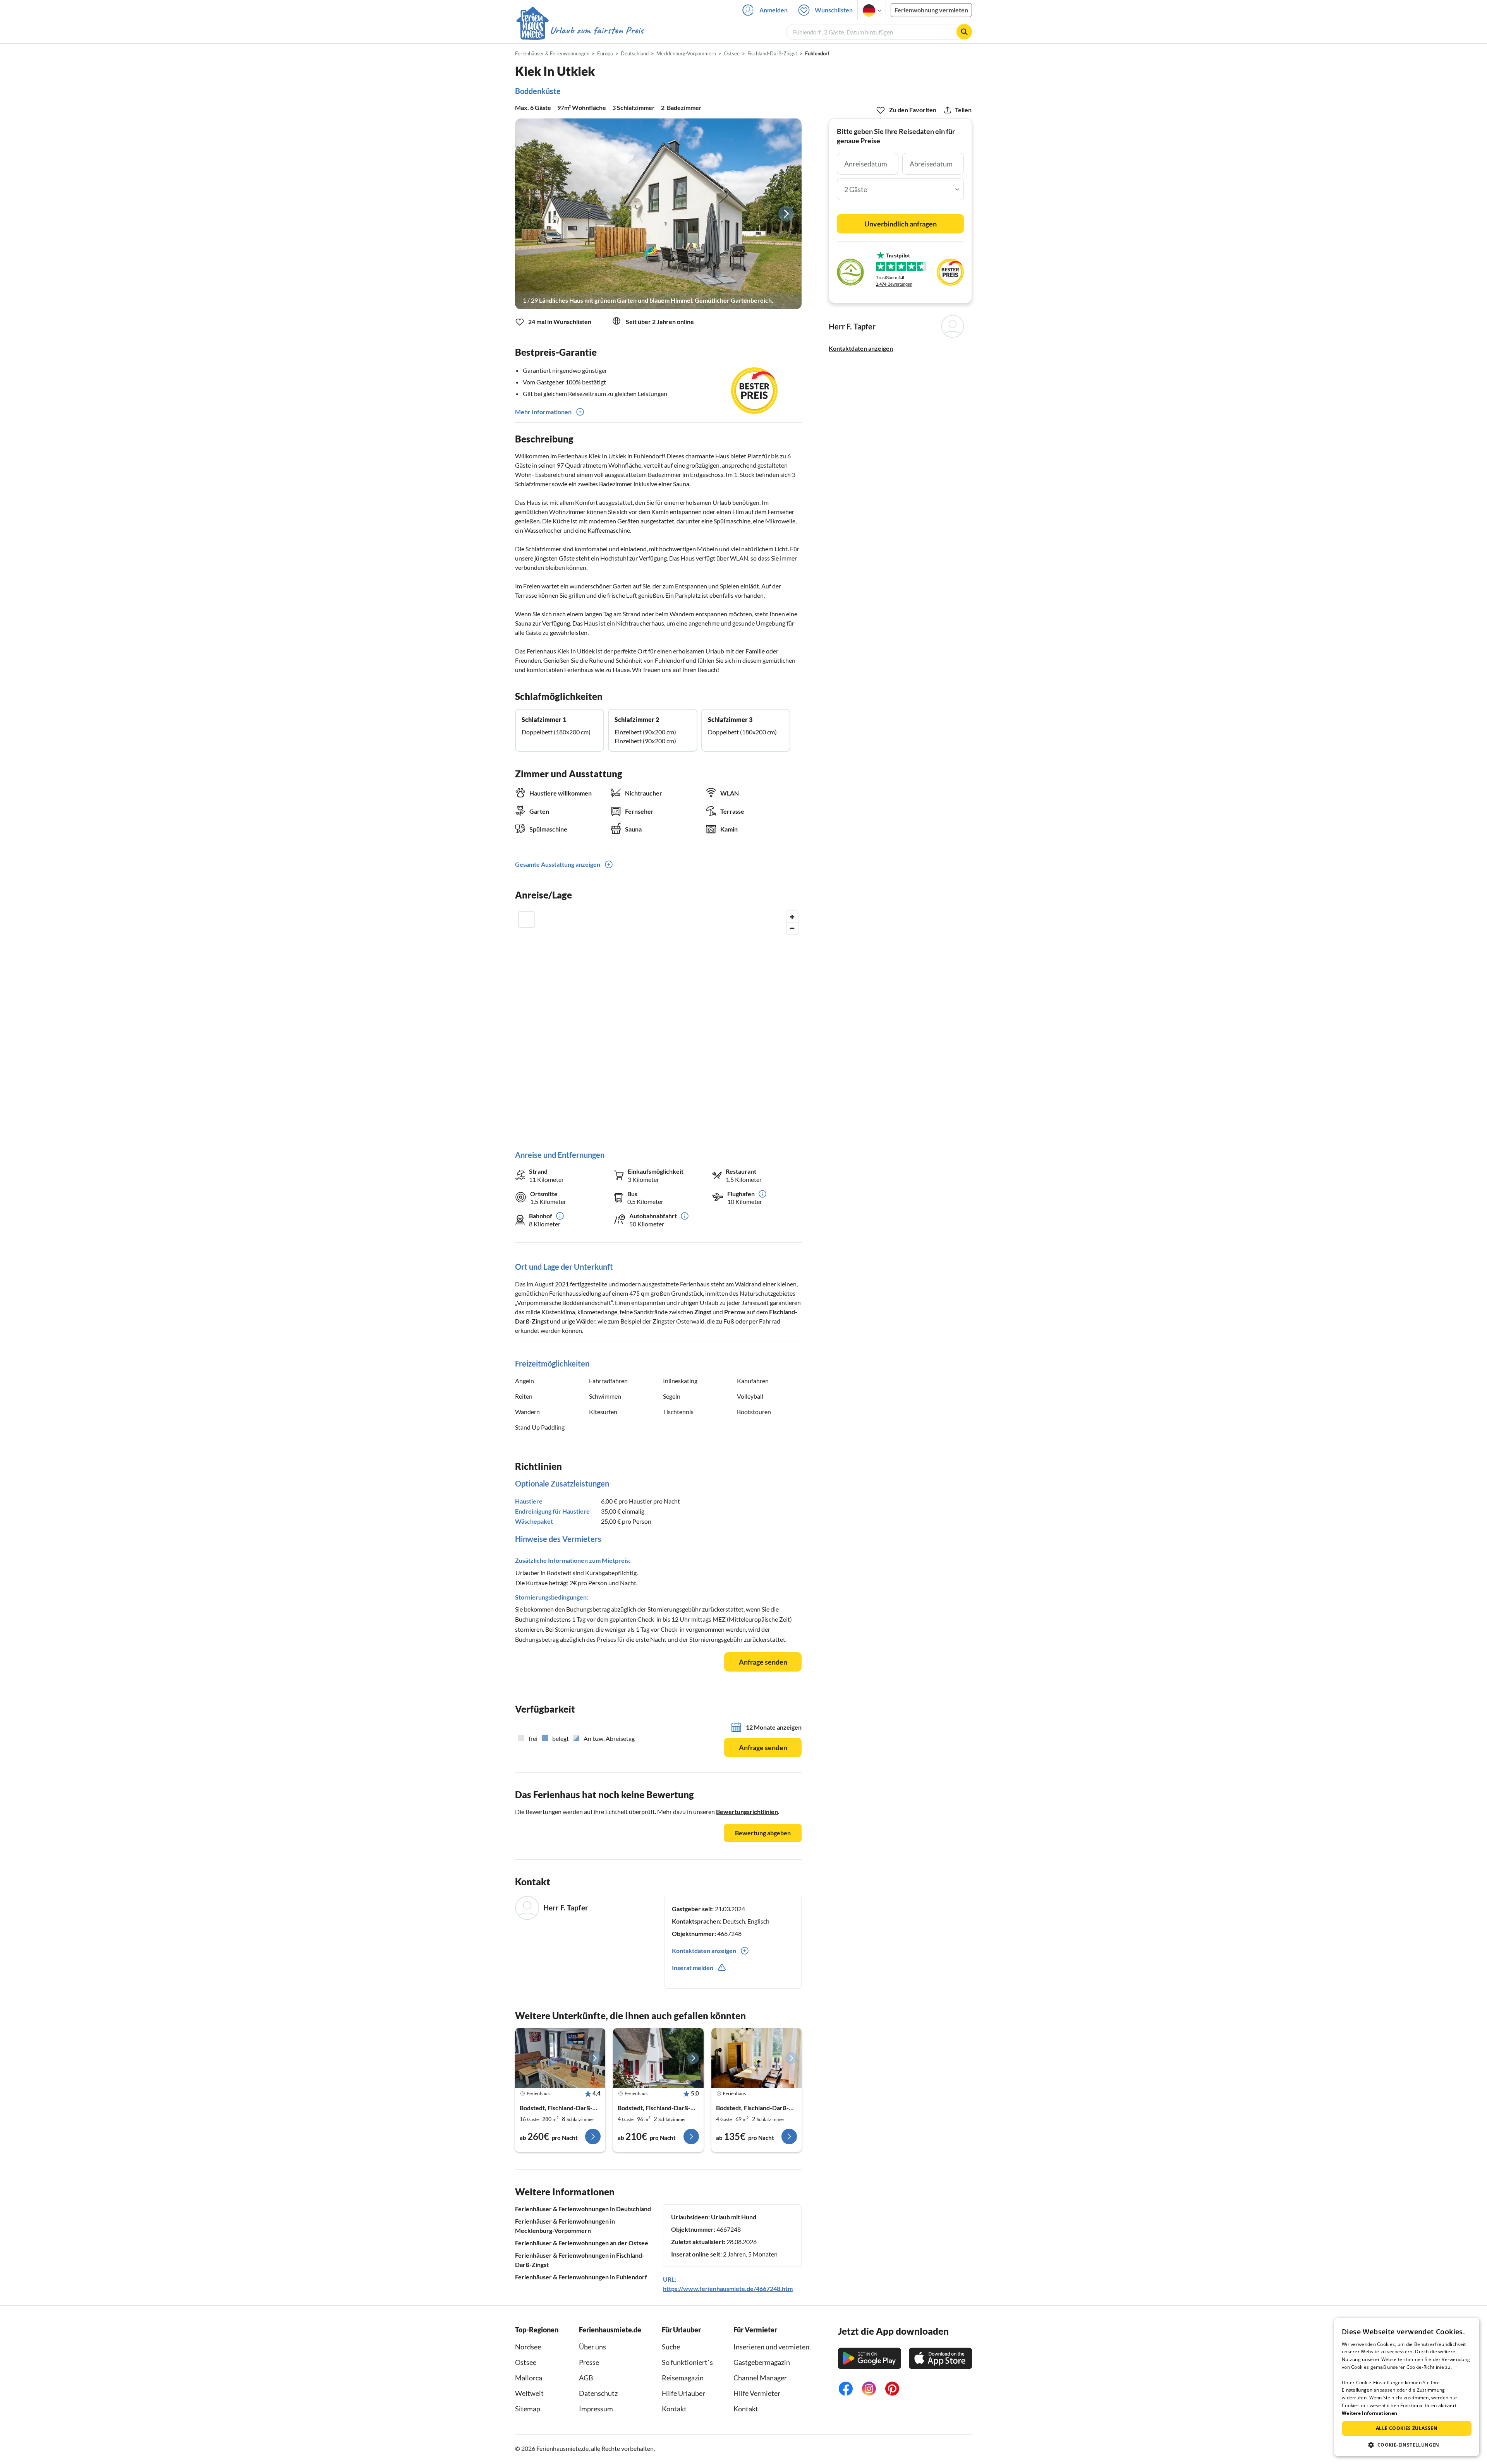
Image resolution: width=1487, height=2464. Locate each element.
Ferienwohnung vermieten (931, 10)
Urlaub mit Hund (734, 2217)
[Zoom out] (792, 928)
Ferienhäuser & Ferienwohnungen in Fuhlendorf (581, 2277)
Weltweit (529, 2393)
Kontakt (674, 2409)
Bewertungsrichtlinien (747, 1812)
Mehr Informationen (543, 412)
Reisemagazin (683, 2378)
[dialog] (1407, 2387)
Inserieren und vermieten (771, 2347)
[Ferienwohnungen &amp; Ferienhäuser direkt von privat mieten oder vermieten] (580, 31)
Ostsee (526, 2362)
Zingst (703, 1312)
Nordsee (528, 2347)
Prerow (735, 1312)
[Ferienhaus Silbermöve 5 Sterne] (658, 2058)
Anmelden (774, 10)
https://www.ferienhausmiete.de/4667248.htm (728, 2288)
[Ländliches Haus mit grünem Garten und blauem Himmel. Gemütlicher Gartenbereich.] (658, 214)
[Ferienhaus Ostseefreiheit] (756, 2058)
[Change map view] (527, 919)
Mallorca (529, 2378)
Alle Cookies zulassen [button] (1407, 2428)
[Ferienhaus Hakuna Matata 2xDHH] (560, 2058)
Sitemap (528, 2409)
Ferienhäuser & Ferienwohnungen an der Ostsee (582, 2243)
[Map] (658, 1023)
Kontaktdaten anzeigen (861, 348)
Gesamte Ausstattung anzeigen (558, 864)
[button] (1407, 2445)
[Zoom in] (792, 917)
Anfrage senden (763, 1662)
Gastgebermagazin (762, 2362)
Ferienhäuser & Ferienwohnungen (552, 53)
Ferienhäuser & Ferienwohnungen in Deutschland (583, 2209)
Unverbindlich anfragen (901, 224)
